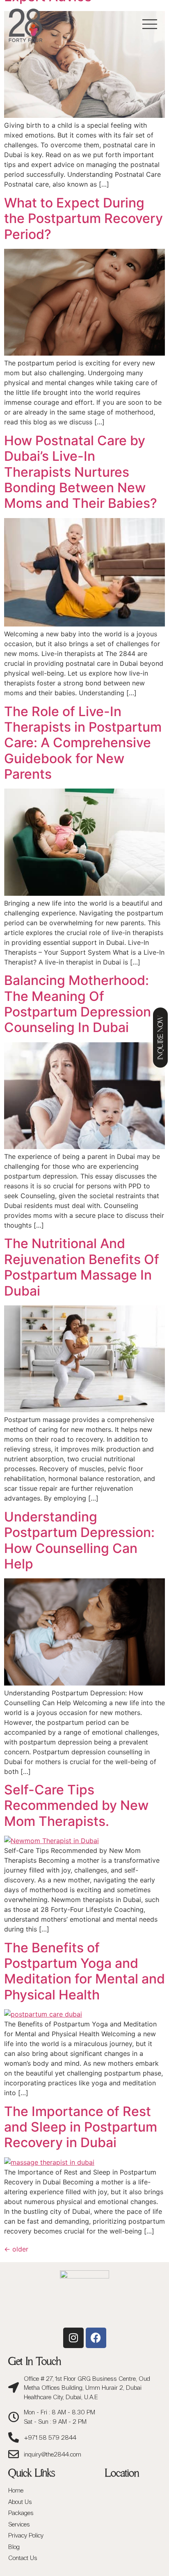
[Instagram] (73, 2338)
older (16, 2249)
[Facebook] (96, 2338)
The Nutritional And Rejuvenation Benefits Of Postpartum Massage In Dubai (82, 1267)
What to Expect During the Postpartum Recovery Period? (83, 219)
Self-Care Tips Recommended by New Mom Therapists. (76, 1805)
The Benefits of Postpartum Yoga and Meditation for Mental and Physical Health (84, 1971)
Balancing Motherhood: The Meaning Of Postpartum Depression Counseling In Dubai (78, 1004)
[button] (150, 25)
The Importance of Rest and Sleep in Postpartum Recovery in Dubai (81, 2127)
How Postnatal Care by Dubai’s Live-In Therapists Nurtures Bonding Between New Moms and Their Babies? (81, 472)
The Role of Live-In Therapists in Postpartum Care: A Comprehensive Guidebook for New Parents (83, 743)
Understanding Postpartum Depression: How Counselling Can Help (79, 1540)
